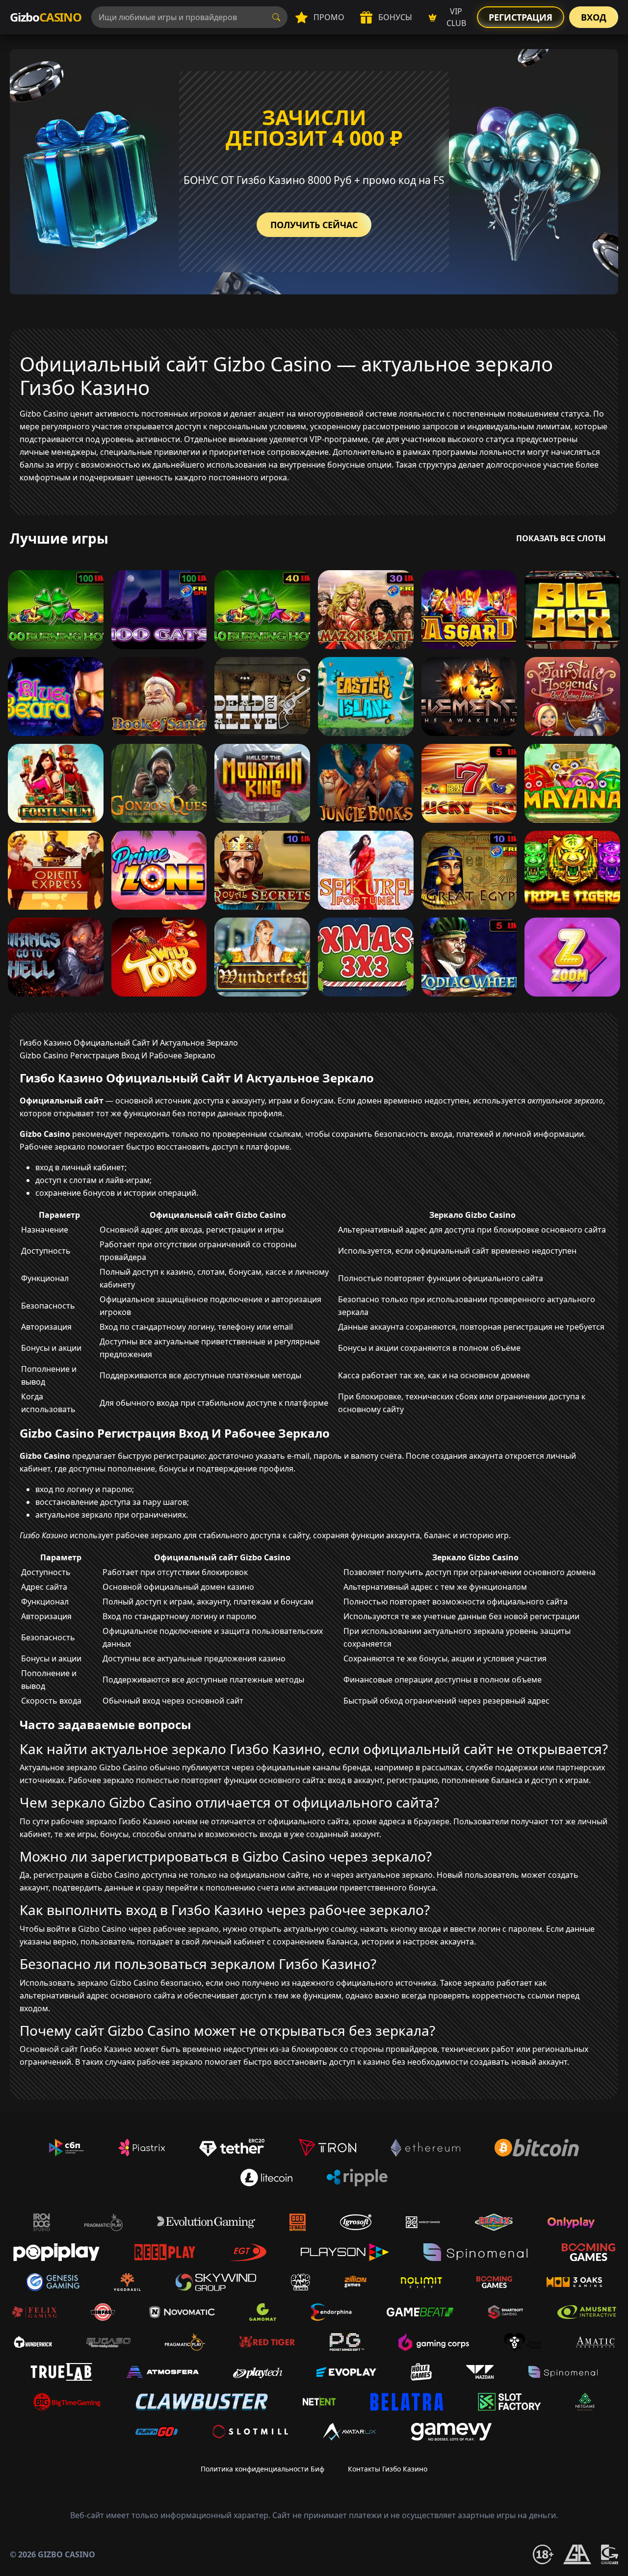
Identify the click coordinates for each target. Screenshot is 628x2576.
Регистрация (521, 17)
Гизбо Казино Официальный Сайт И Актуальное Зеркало (129, 1043)
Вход (594, 17)
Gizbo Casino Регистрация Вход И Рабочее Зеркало (118, 1055)
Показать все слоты (561, 538)
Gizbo (46, 17)
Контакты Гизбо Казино (388, 2469)
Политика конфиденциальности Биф (262, 2469)
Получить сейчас (314, 225)
